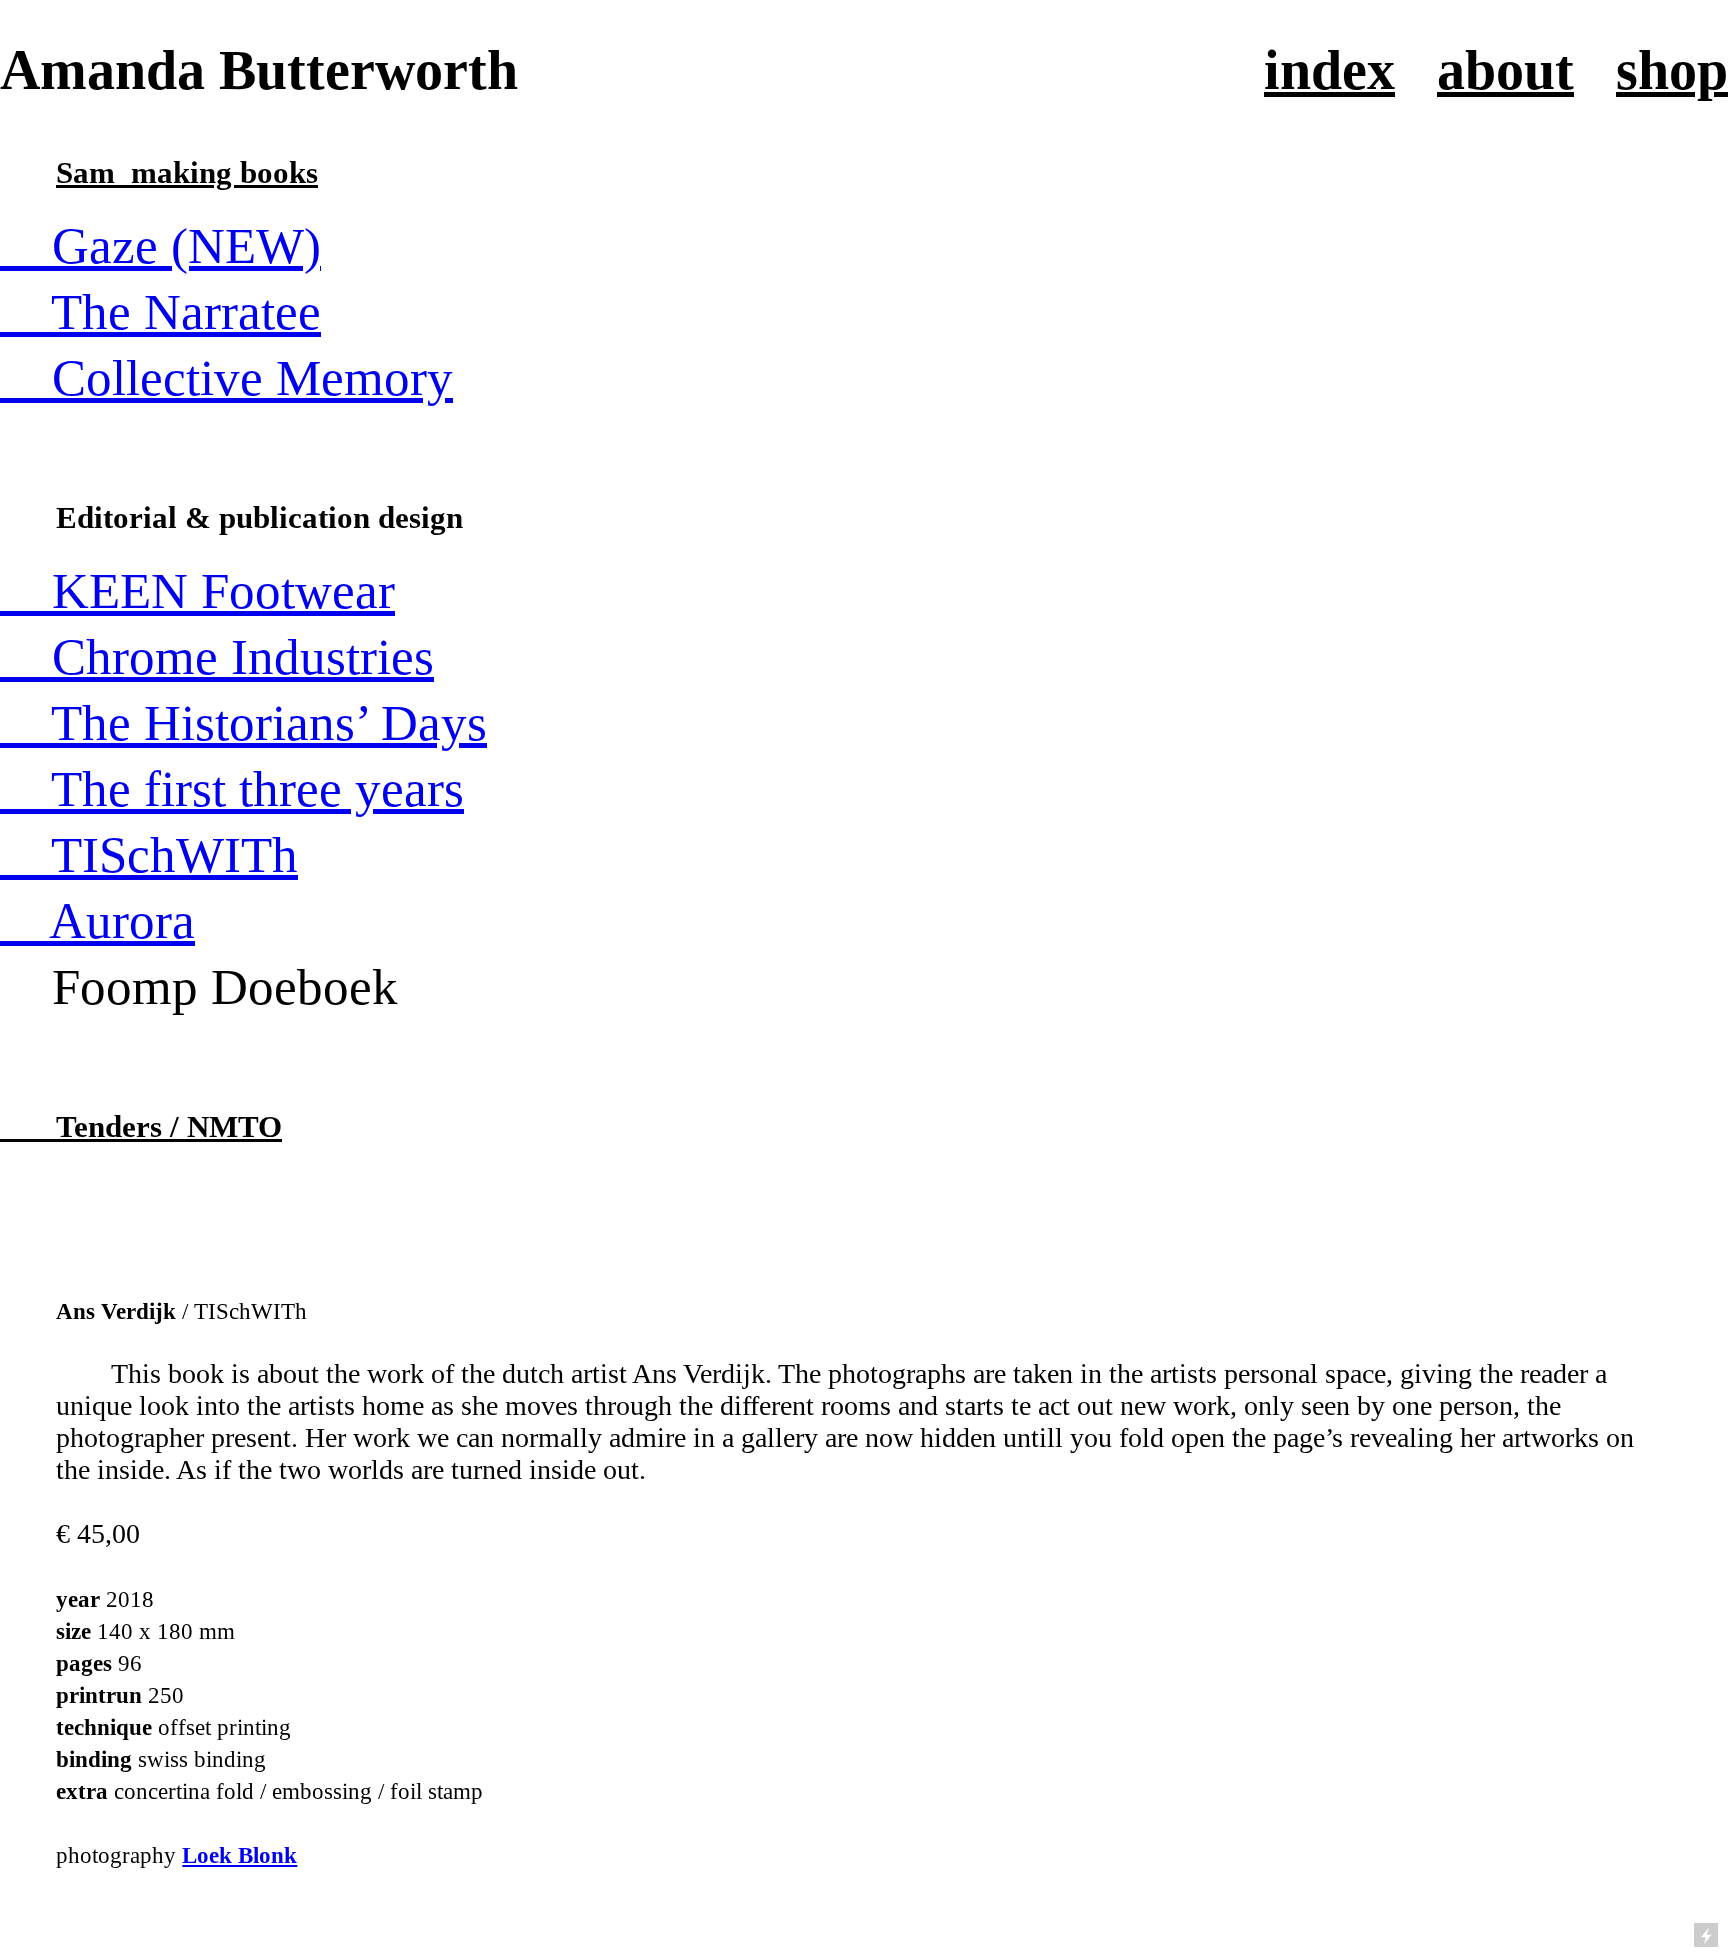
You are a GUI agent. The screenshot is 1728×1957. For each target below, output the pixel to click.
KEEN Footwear (197, 591)
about (1505, 70)
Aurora (97, 921)
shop (1672, 70)
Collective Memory (226, 378)
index (1329, 70)
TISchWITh (149, 855)
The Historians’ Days (243, 723)
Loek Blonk (239, 1855)
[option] (863, 691)
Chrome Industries (217, 657)
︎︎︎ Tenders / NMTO (141, 1126)
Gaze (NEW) (160, 246)
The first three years (232, 789)
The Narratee (160, 312)
